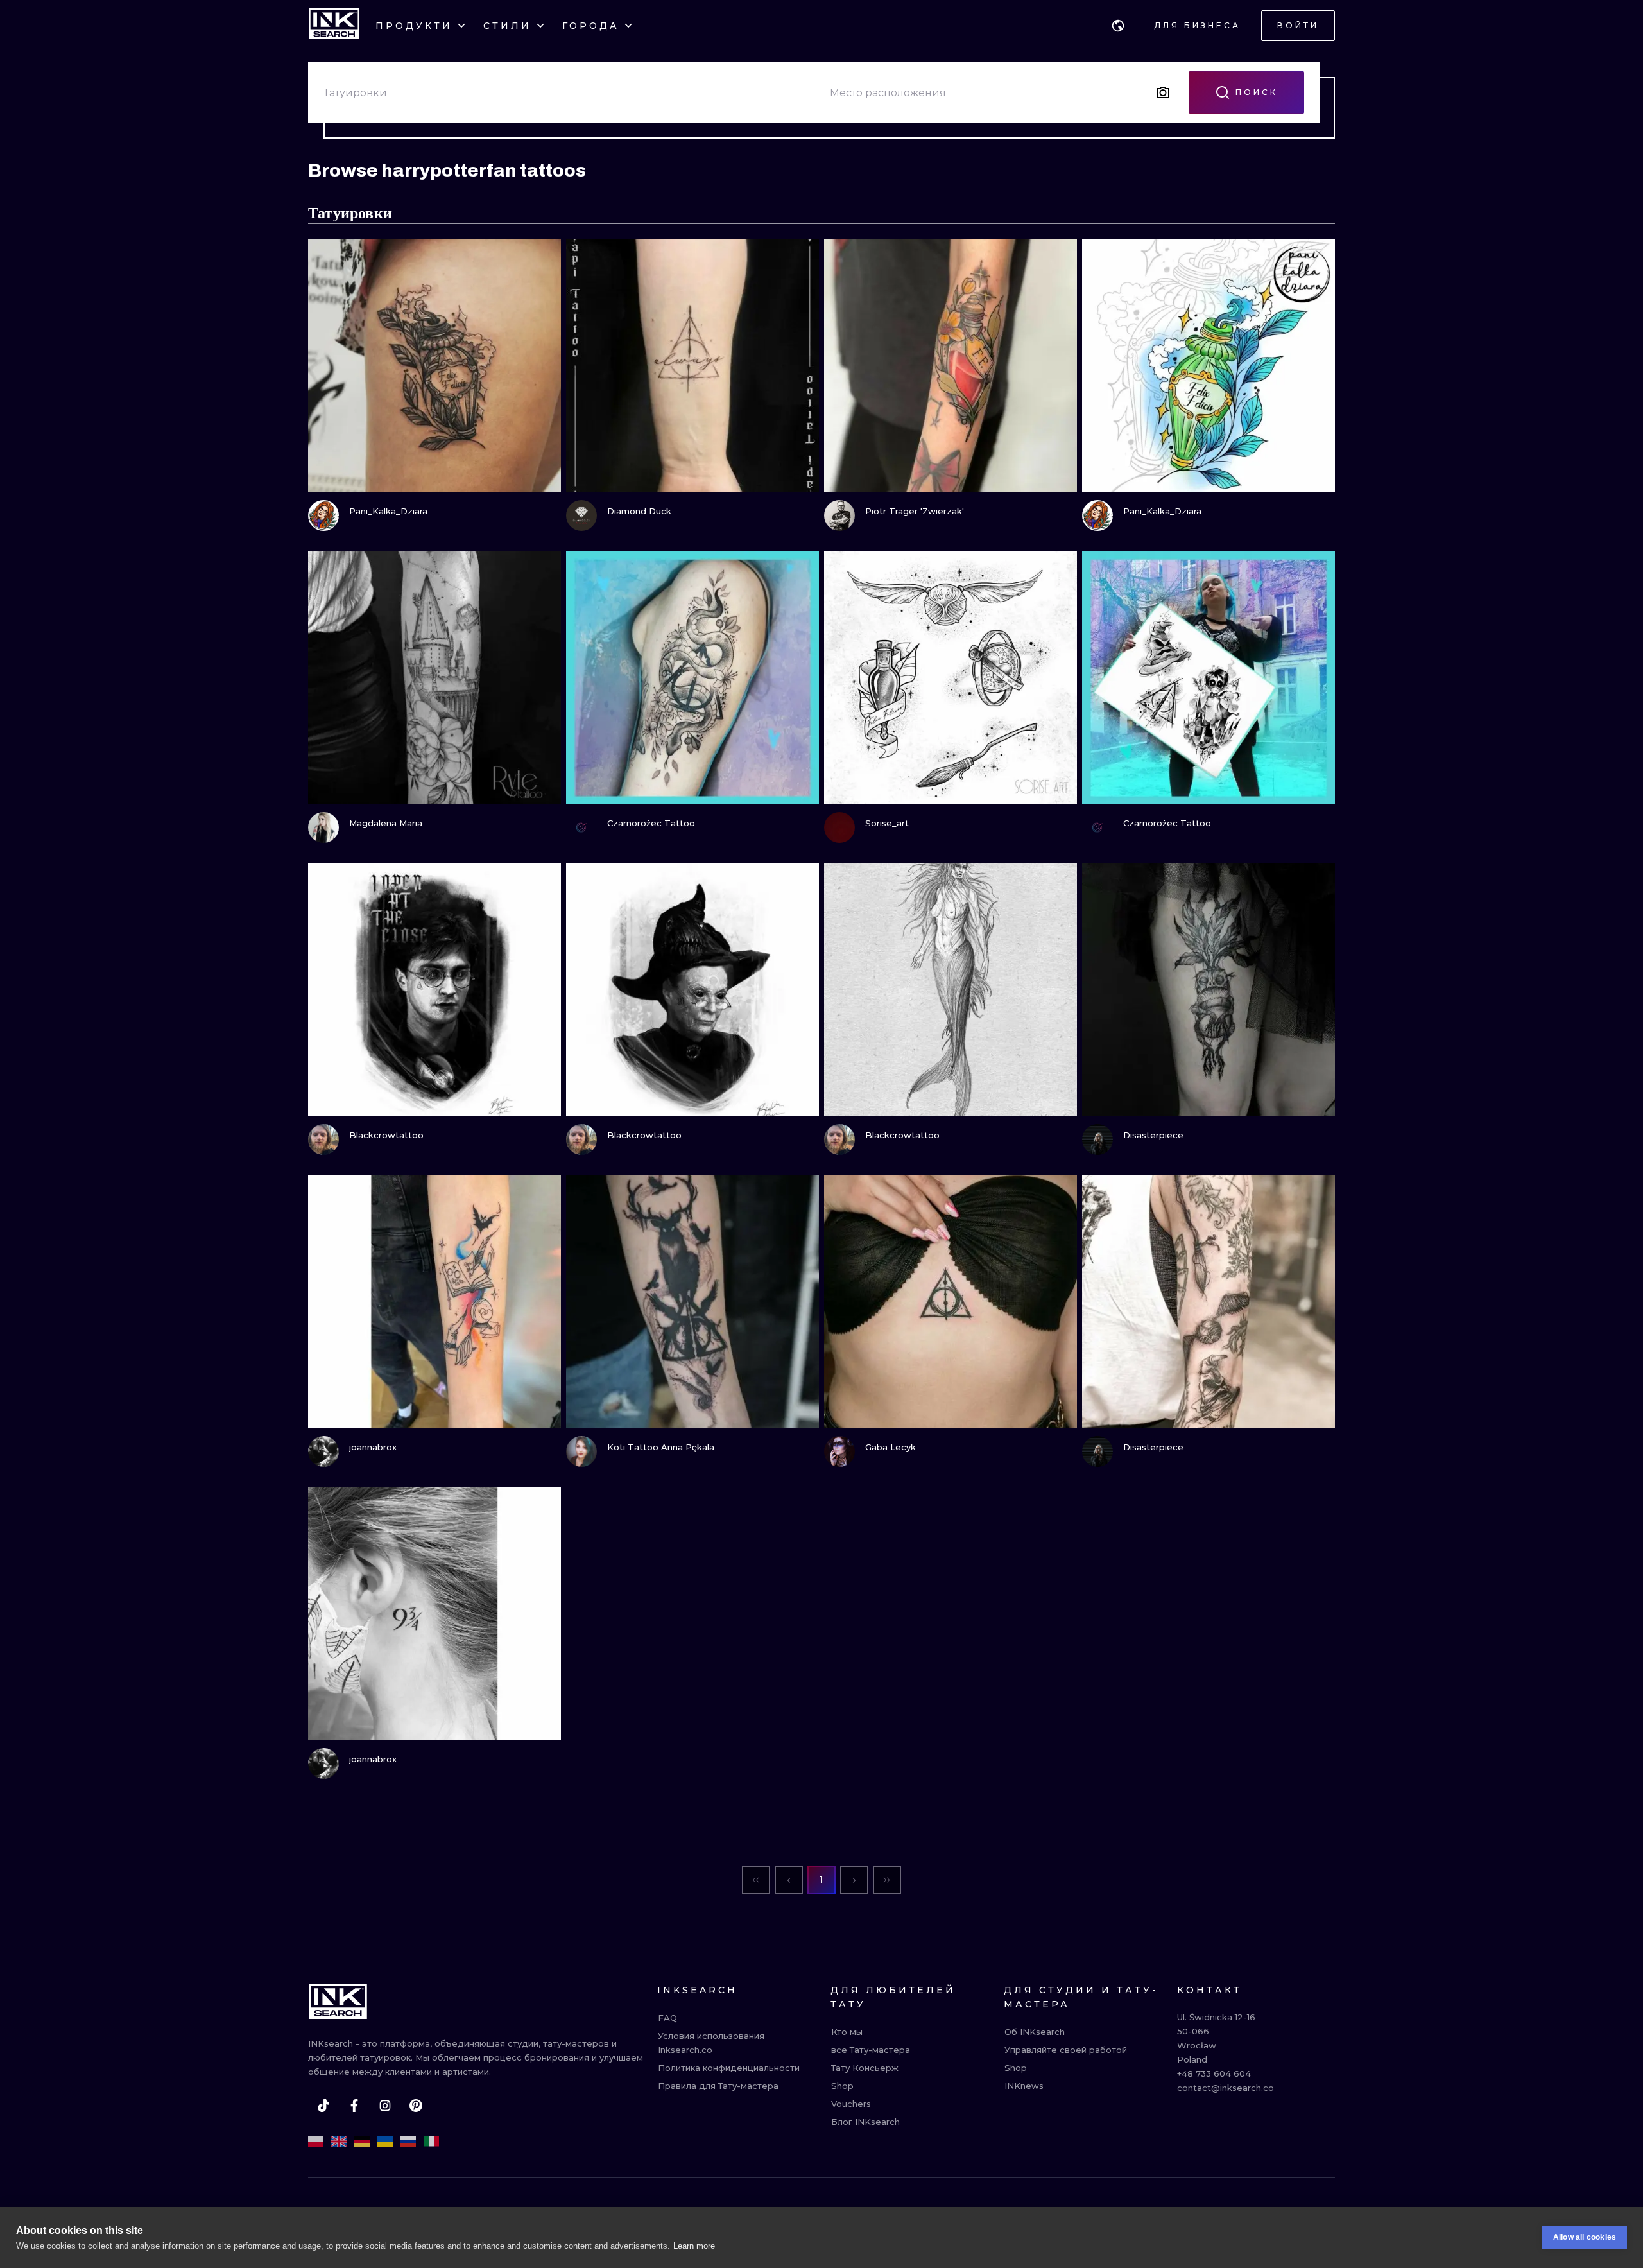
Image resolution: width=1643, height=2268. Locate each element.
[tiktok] (323, 2106)
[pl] (316, 2142)
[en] (339, 2142)
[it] (431, 2142)
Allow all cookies (1585, 2237)
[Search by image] (1163, 92)
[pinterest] (416, 2106)
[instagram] (385, 2106)
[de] (362, 2142)
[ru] (408, 2142)
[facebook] (354, 2106)
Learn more (694, 2246)
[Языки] (1118, 26)
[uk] (385, 2142)
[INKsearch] (334, 26)
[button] (1118, 26)
